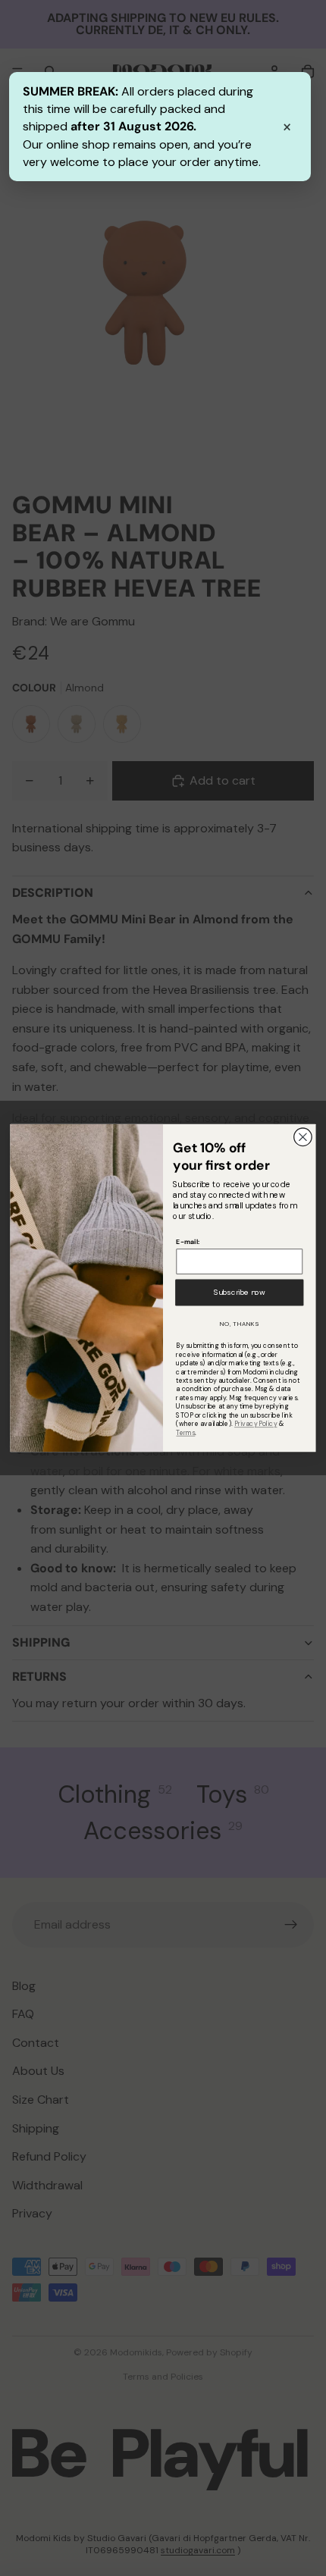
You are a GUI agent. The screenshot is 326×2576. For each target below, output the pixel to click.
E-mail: (187, 1241)
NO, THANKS (240, 1324)
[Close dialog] (303, 1137)
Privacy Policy (255, 1423)
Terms (185, 1432)
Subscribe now (240, 1292)
